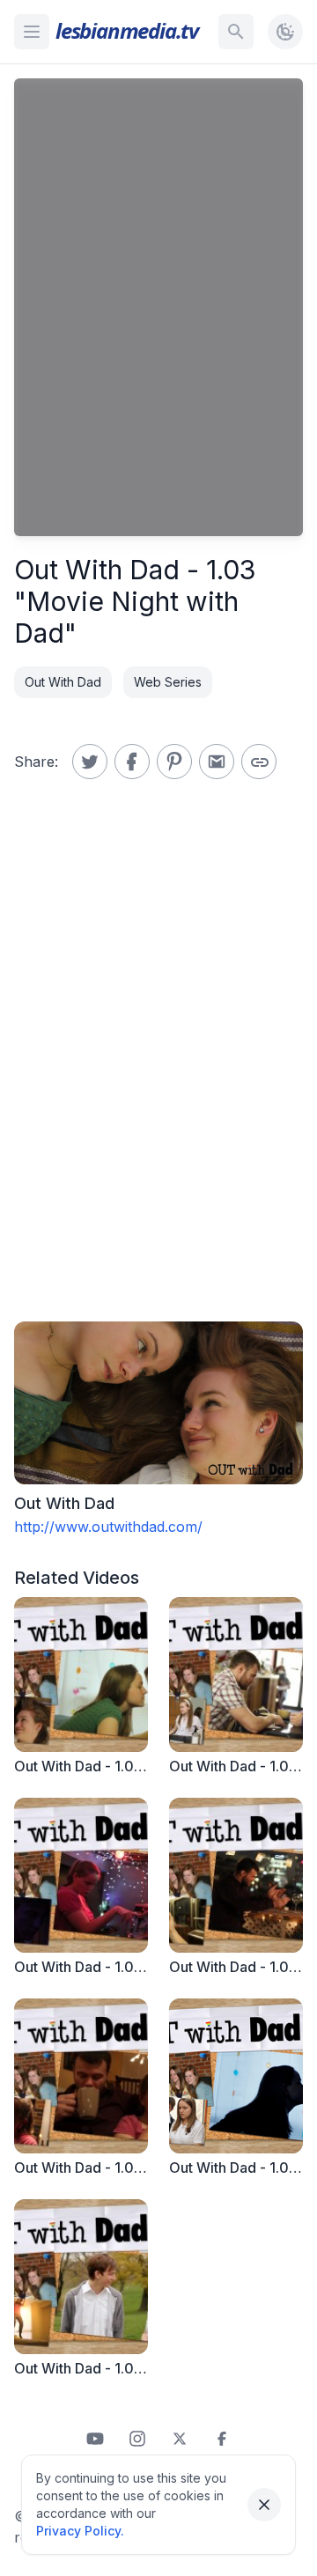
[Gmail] (217, 762)
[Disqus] (158, 1073)
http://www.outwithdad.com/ (108, 1527)
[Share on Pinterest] (174, 762)
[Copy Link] (259, 762)
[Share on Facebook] (132, 762)
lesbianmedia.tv (127, 30)
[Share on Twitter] (90, 762)
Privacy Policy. (80, 2531)
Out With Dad (63, 682)
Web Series (168, 682)
